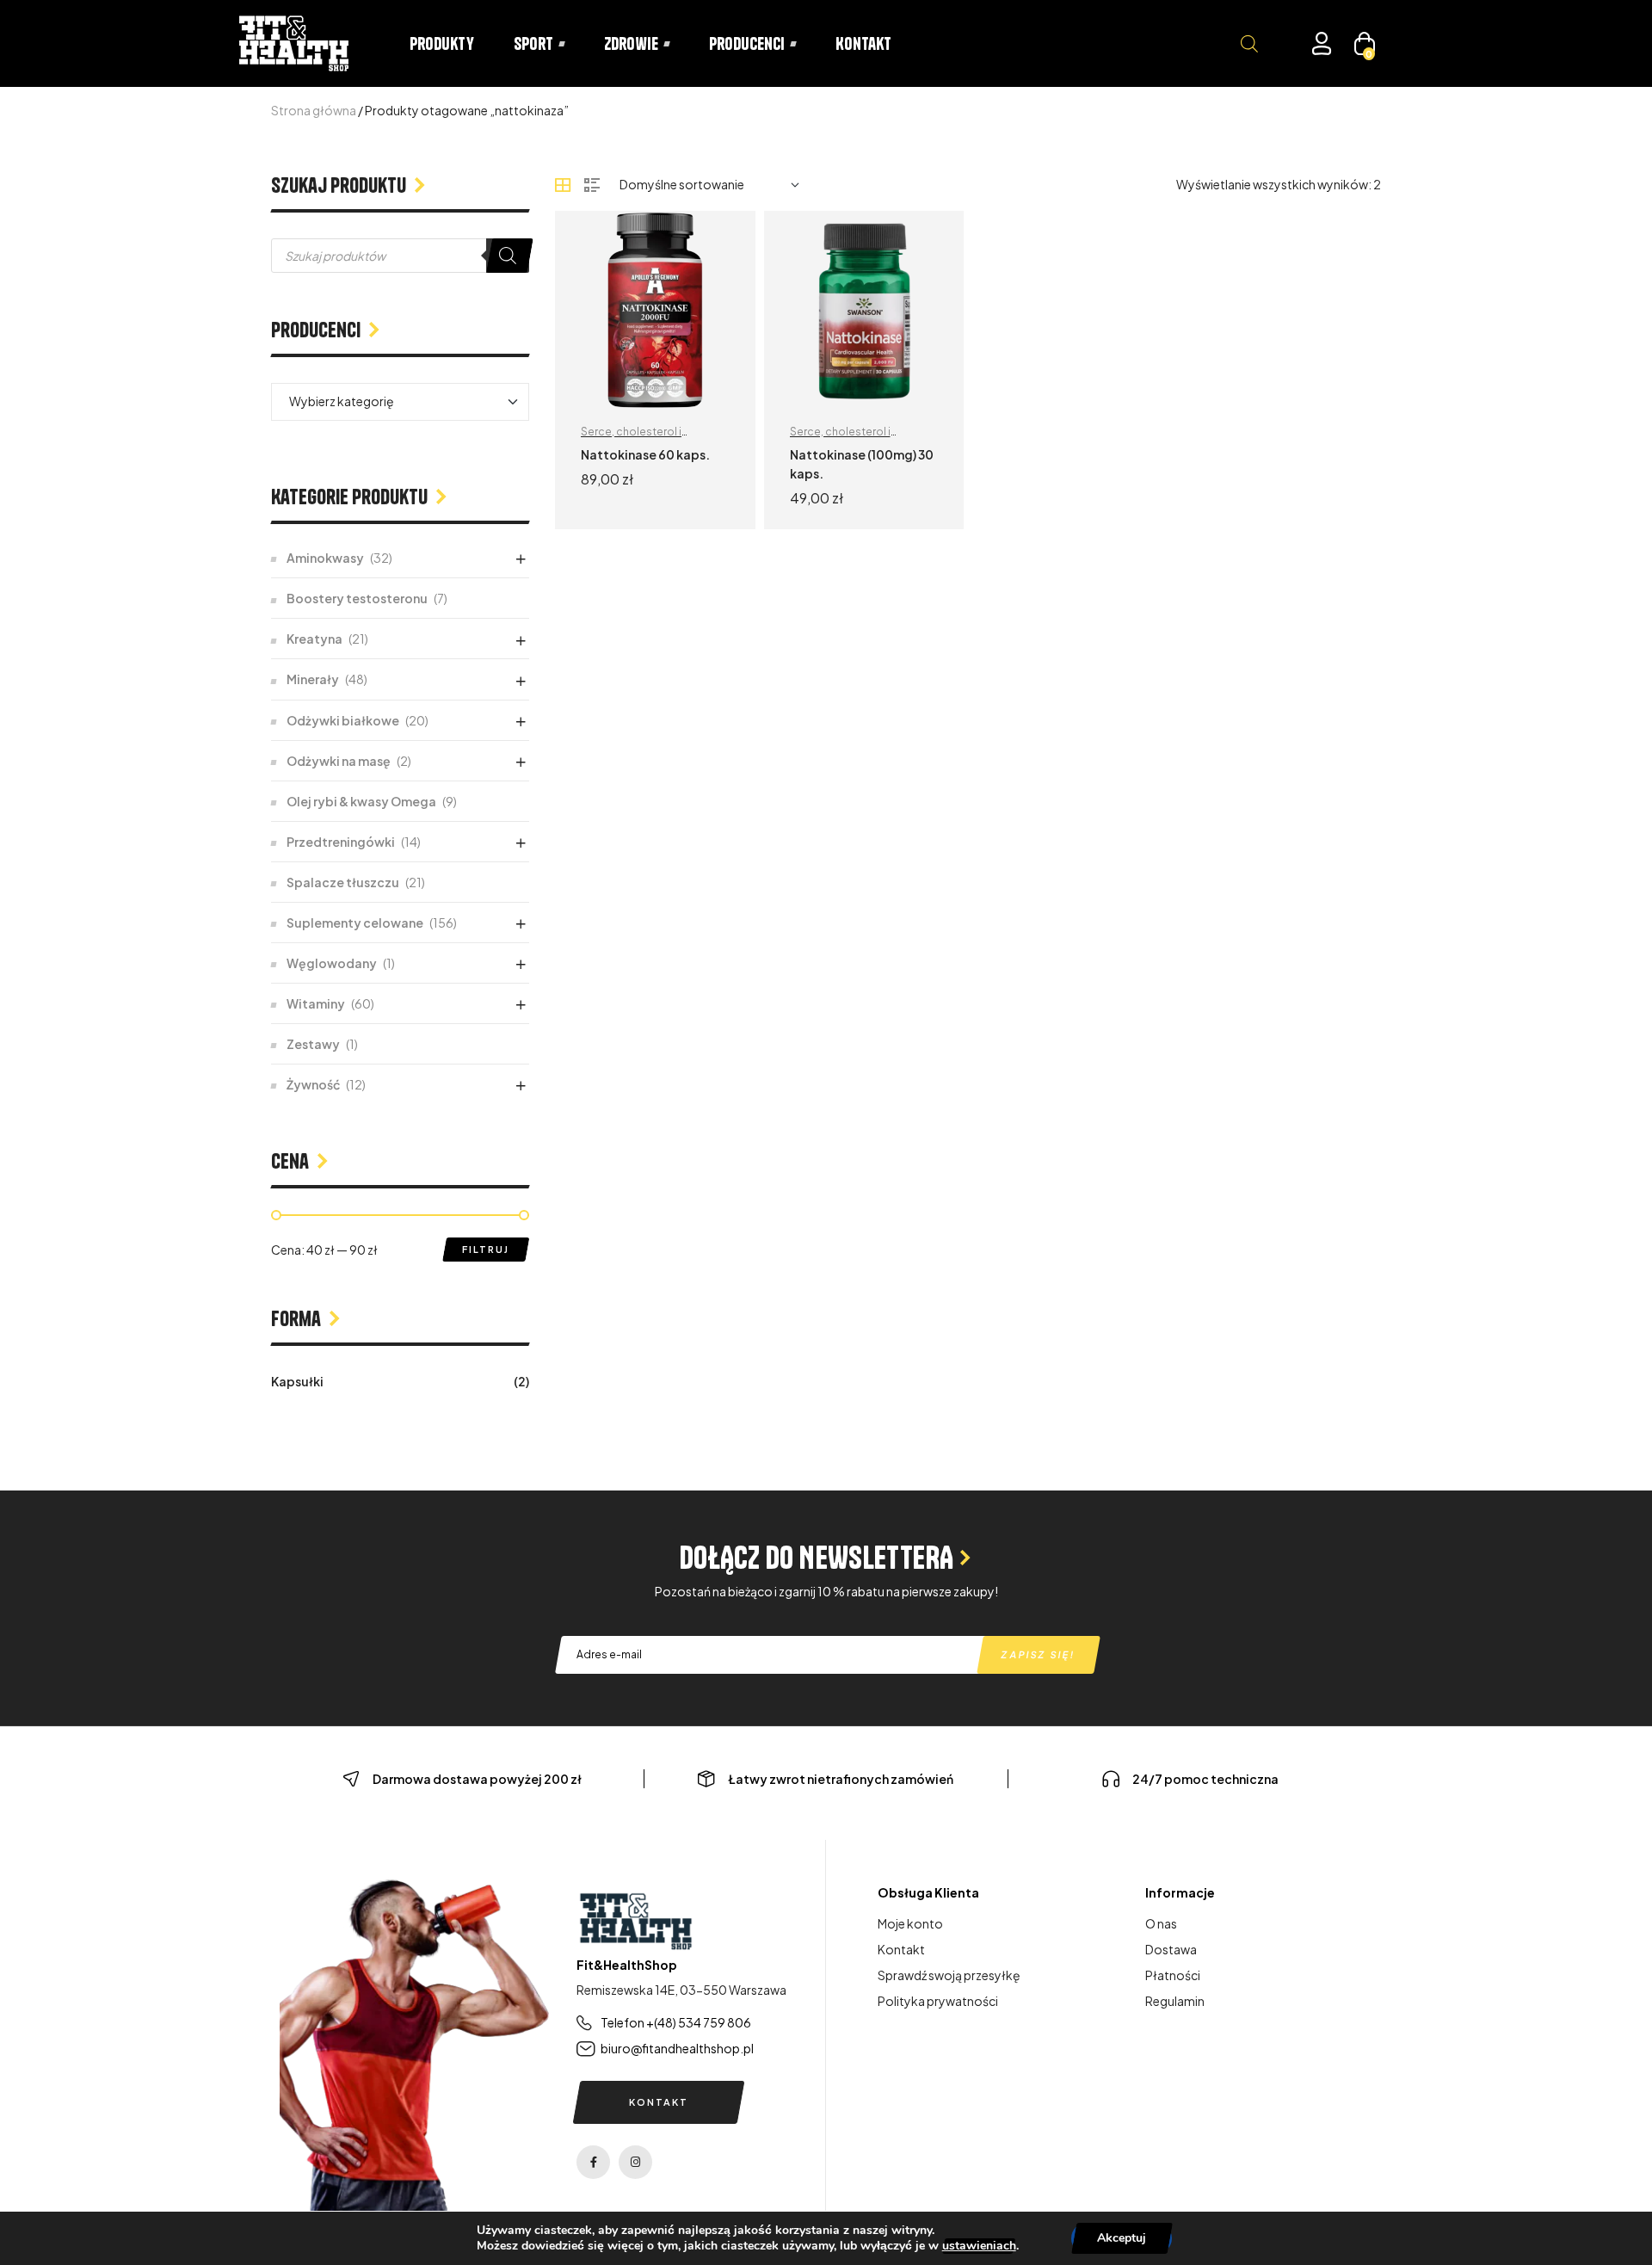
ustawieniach (979, 2246)
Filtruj (486, 1249)
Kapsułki (297, 1381)
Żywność (313, 1084)
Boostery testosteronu (357, 598)
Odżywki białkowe (343, 720)
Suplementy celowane (355, 923)
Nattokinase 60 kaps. (645, 454)
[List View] (592, 185)
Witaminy (316, 1003)
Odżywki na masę (339, 761)
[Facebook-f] (593, 2162)
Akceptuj (1122, 2238)
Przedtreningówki (341, 842)
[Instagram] (635, 2162)
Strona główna (314, 110)
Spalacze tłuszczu (343, 882)
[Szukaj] (508, 256)
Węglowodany (332, 963)
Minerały (313, 679)
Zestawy (313, 1044)
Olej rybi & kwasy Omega (361, 801)
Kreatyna (314, 639)
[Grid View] (563, 185)
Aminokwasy (325, 558)
